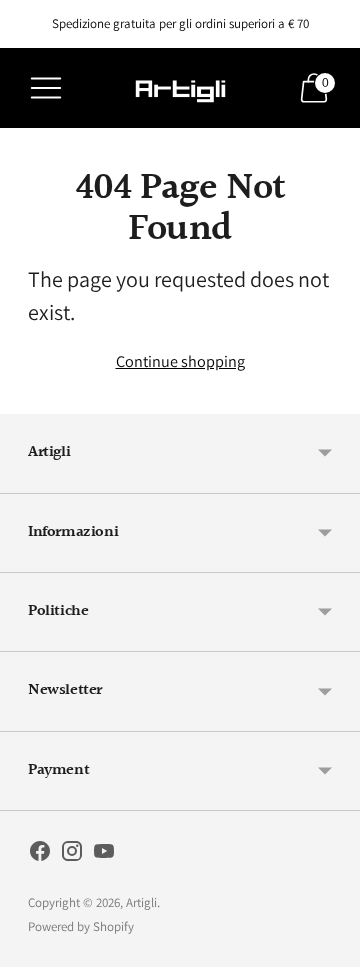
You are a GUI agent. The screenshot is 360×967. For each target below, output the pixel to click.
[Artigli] (180, 88)
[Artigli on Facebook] (40, 855)
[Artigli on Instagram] (72, 855)
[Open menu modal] (46, 88)
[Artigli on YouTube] (104, 855)
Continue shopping (180, 361)
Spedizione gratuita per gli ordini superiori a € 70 (180, 23)
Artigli (141, 902)
